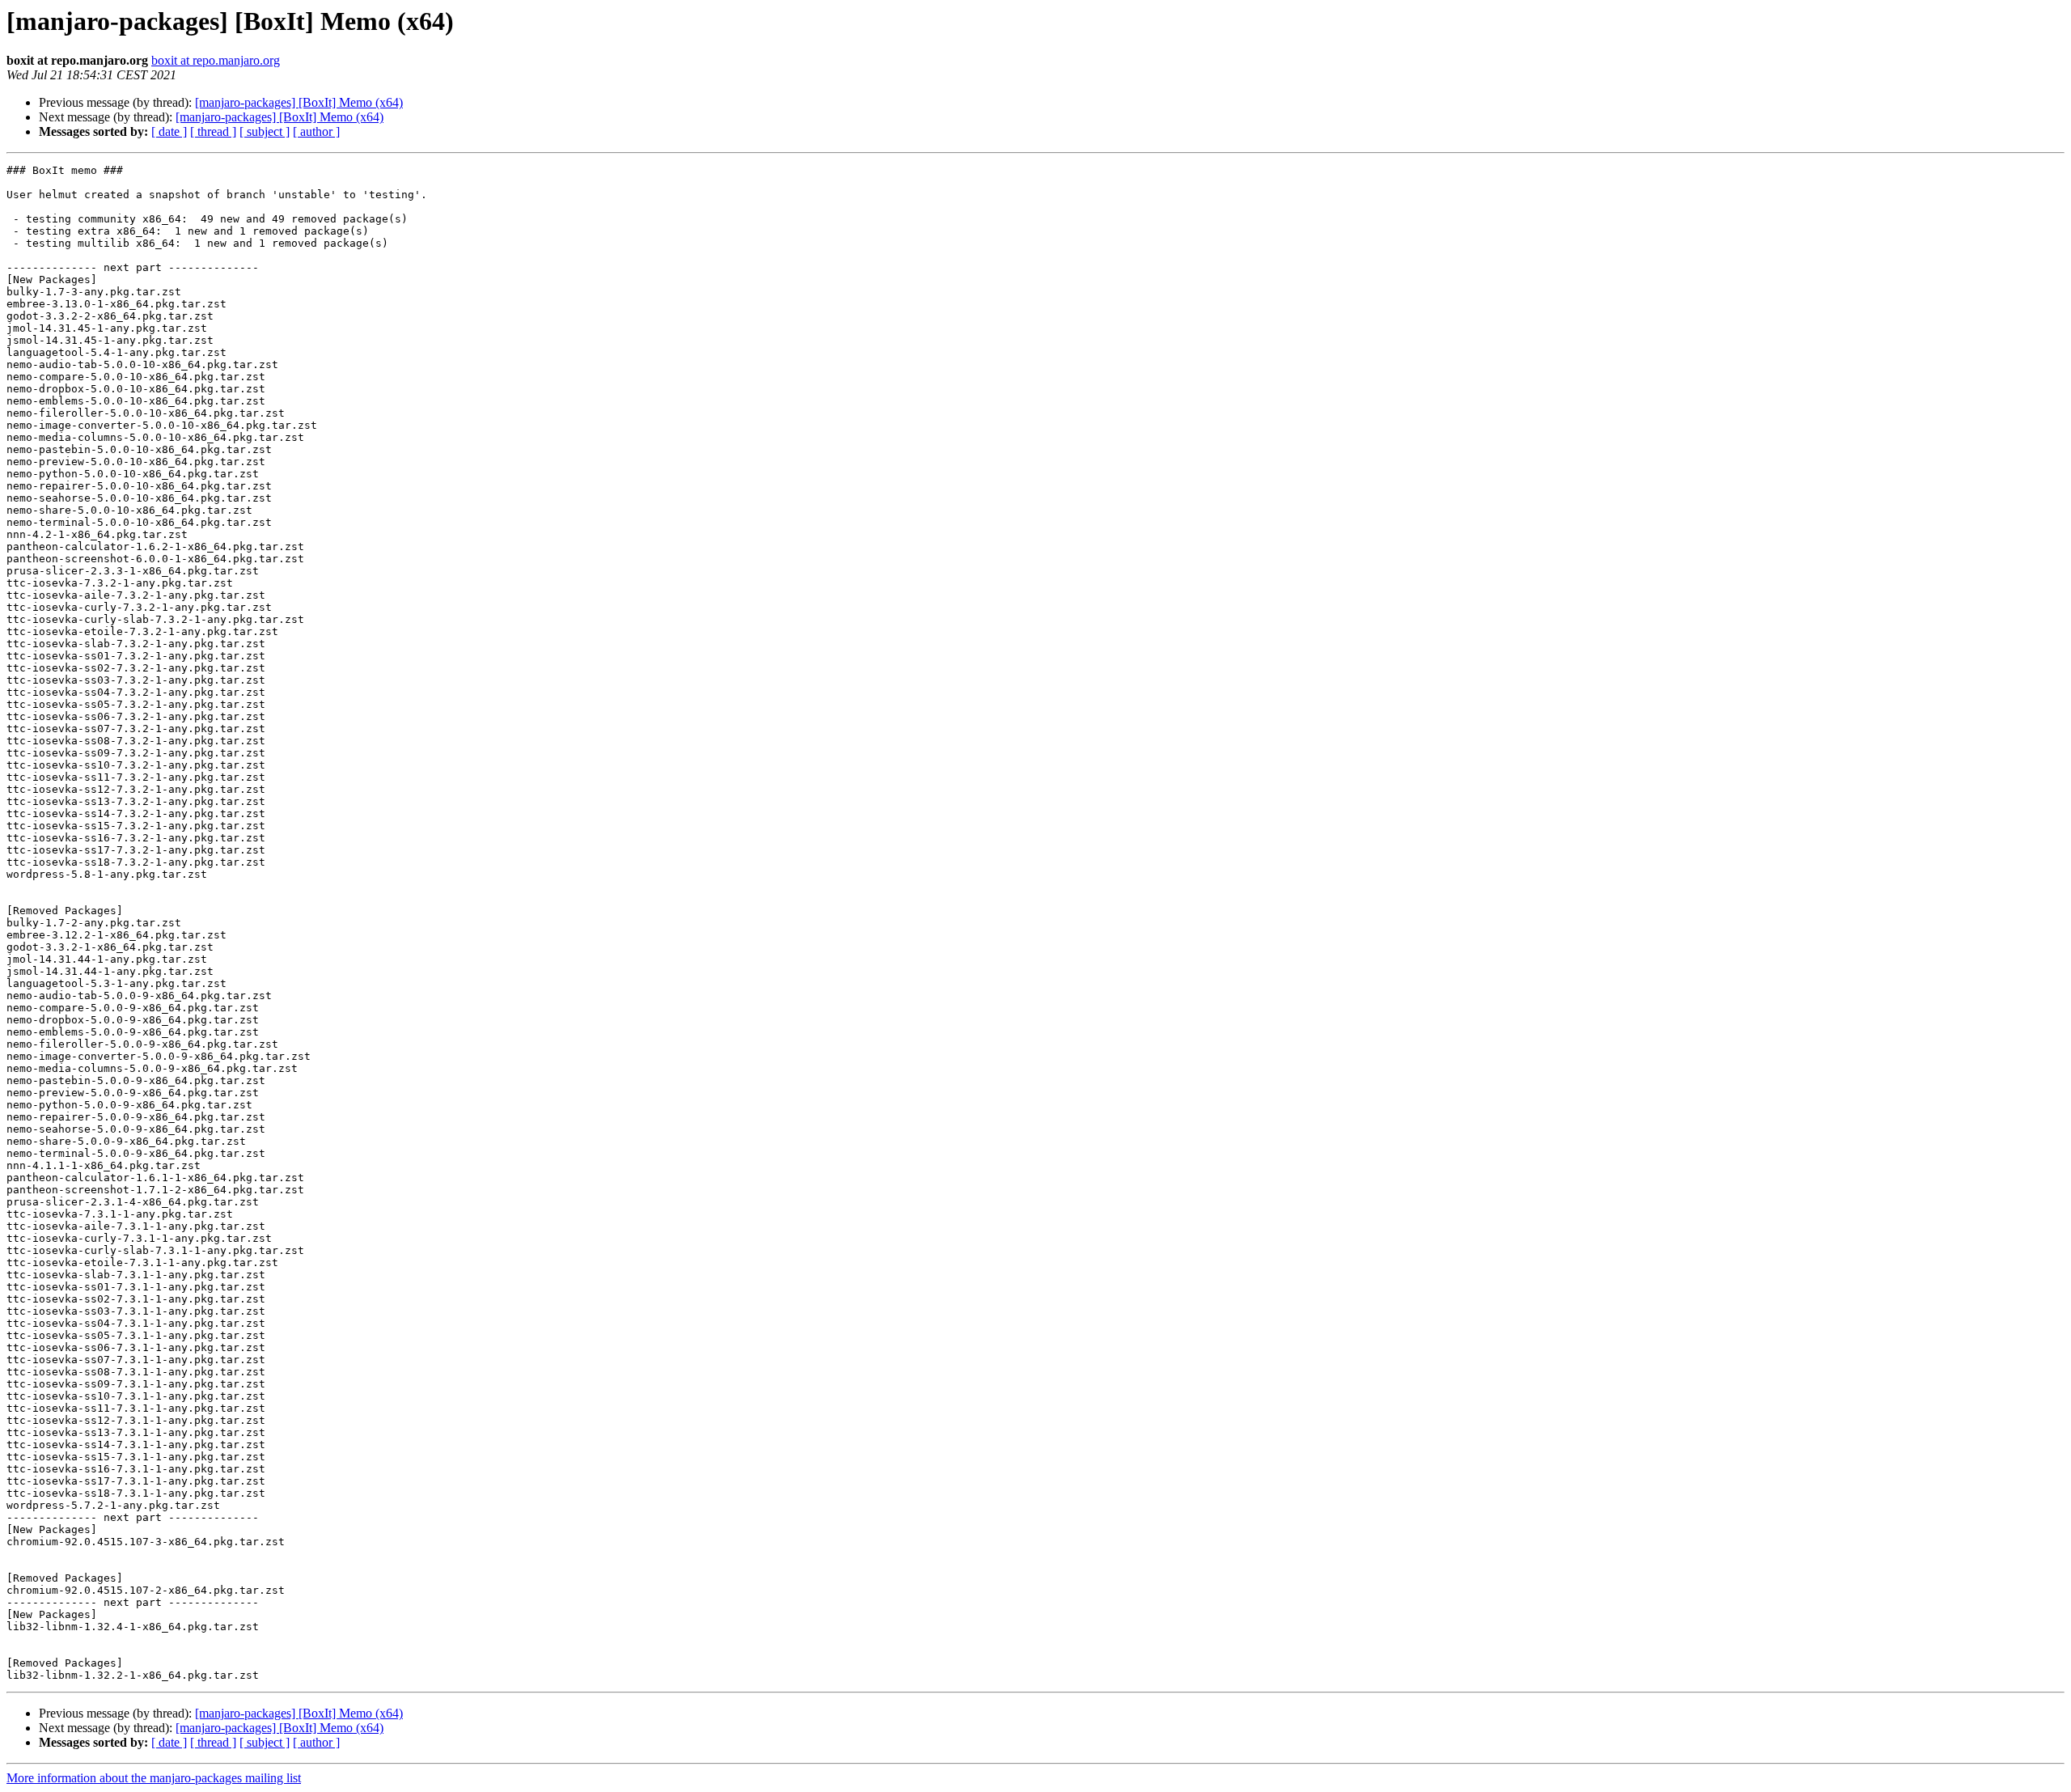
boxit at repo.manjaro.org (216, 60)
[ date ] (169, 131)
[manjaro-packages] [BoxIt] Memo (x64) (299, 102)
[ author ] (316, 131)
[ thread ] (213, 131)
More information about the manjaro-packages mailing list (154, 1778)
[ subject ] (265, 131)
